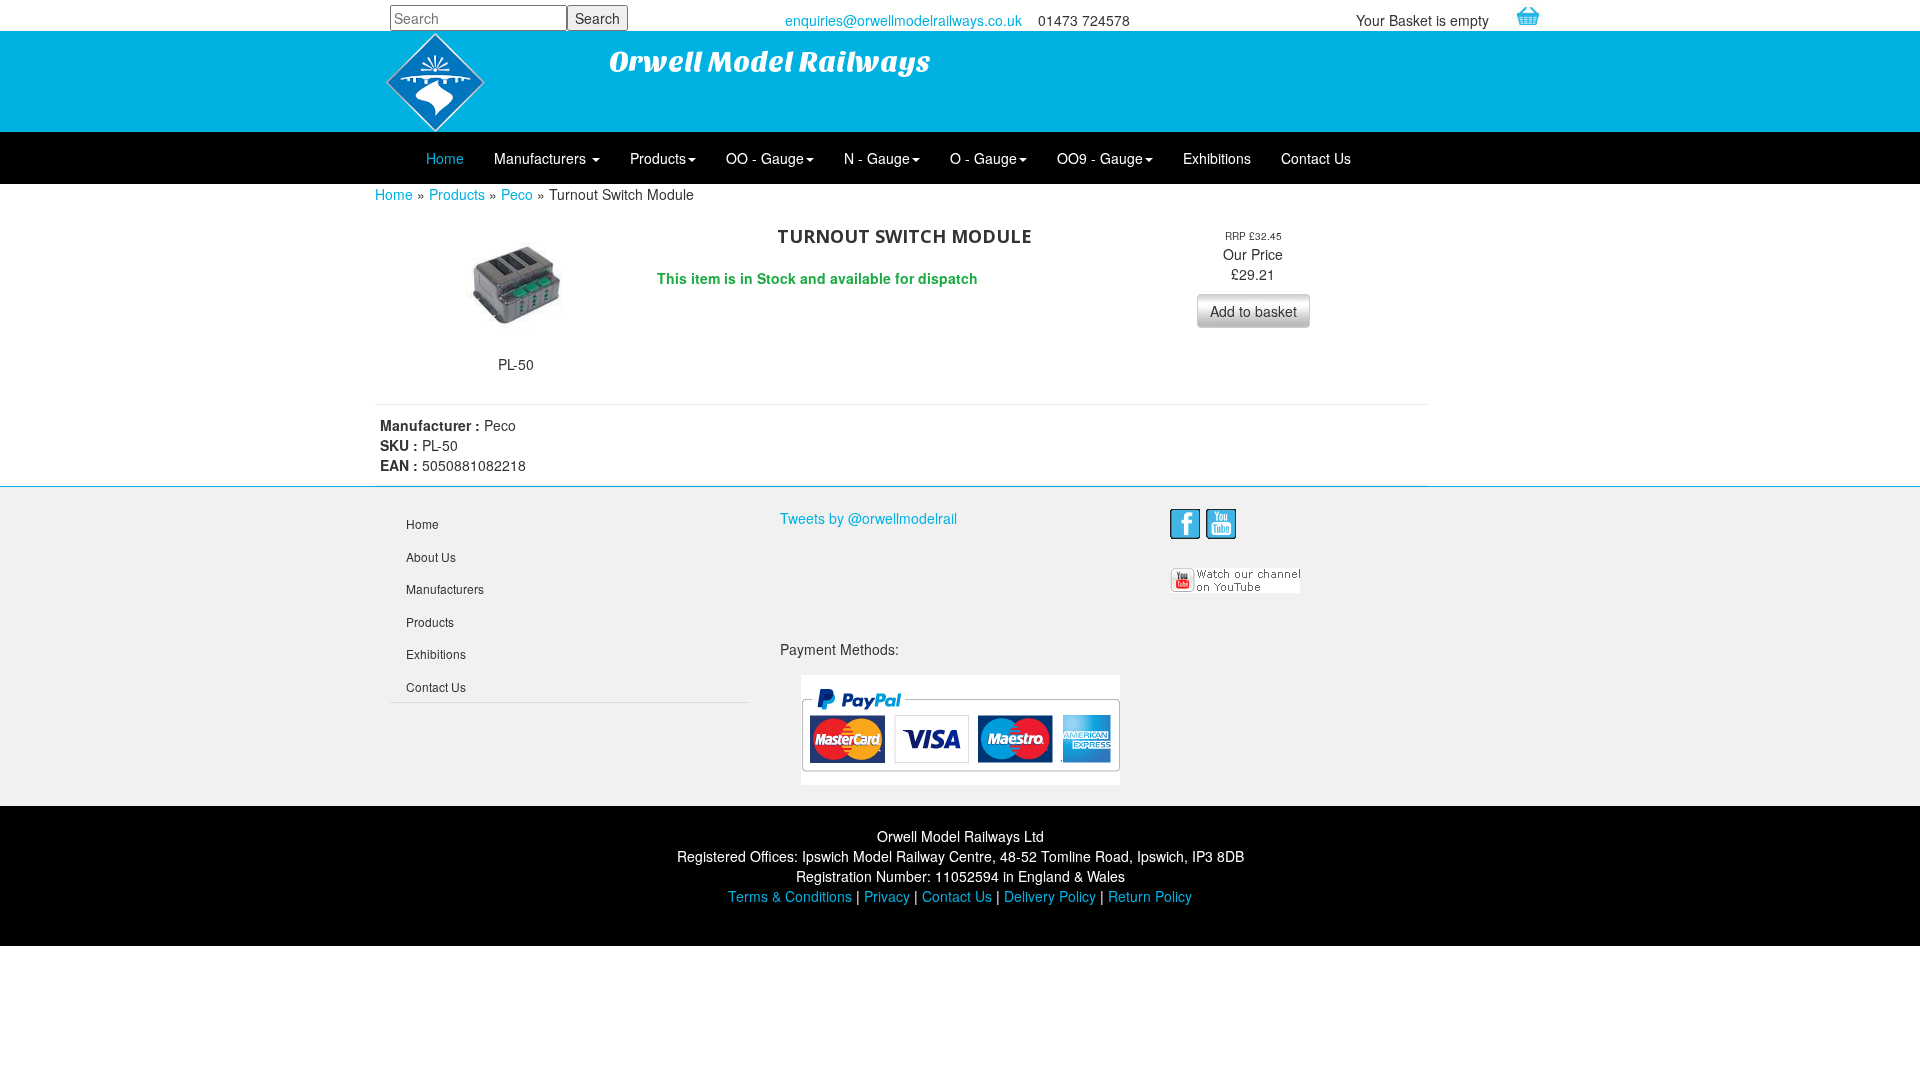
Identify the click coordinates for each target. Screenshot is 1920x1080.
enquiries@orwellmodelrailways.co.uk (903, 20)
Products (658, 158)
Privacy (887, 896)
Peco (517, 194)
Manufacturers (542, 158)
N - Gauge (877, 158)
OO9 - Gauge (1100, 158)
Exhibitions (1217, 158)
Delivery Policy (1050, 896)
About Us (431, 556)
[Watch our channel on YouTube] (1236, 578)
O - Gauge (983, 158)
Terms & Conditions (790, 896)
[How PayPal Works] (960, 729)
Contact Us (1316, 158)
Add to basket (1253, 311)
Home (445, 158)
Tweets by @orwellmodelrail (868, 518)
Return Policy (1150, 896)
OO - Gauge (765, 158)
